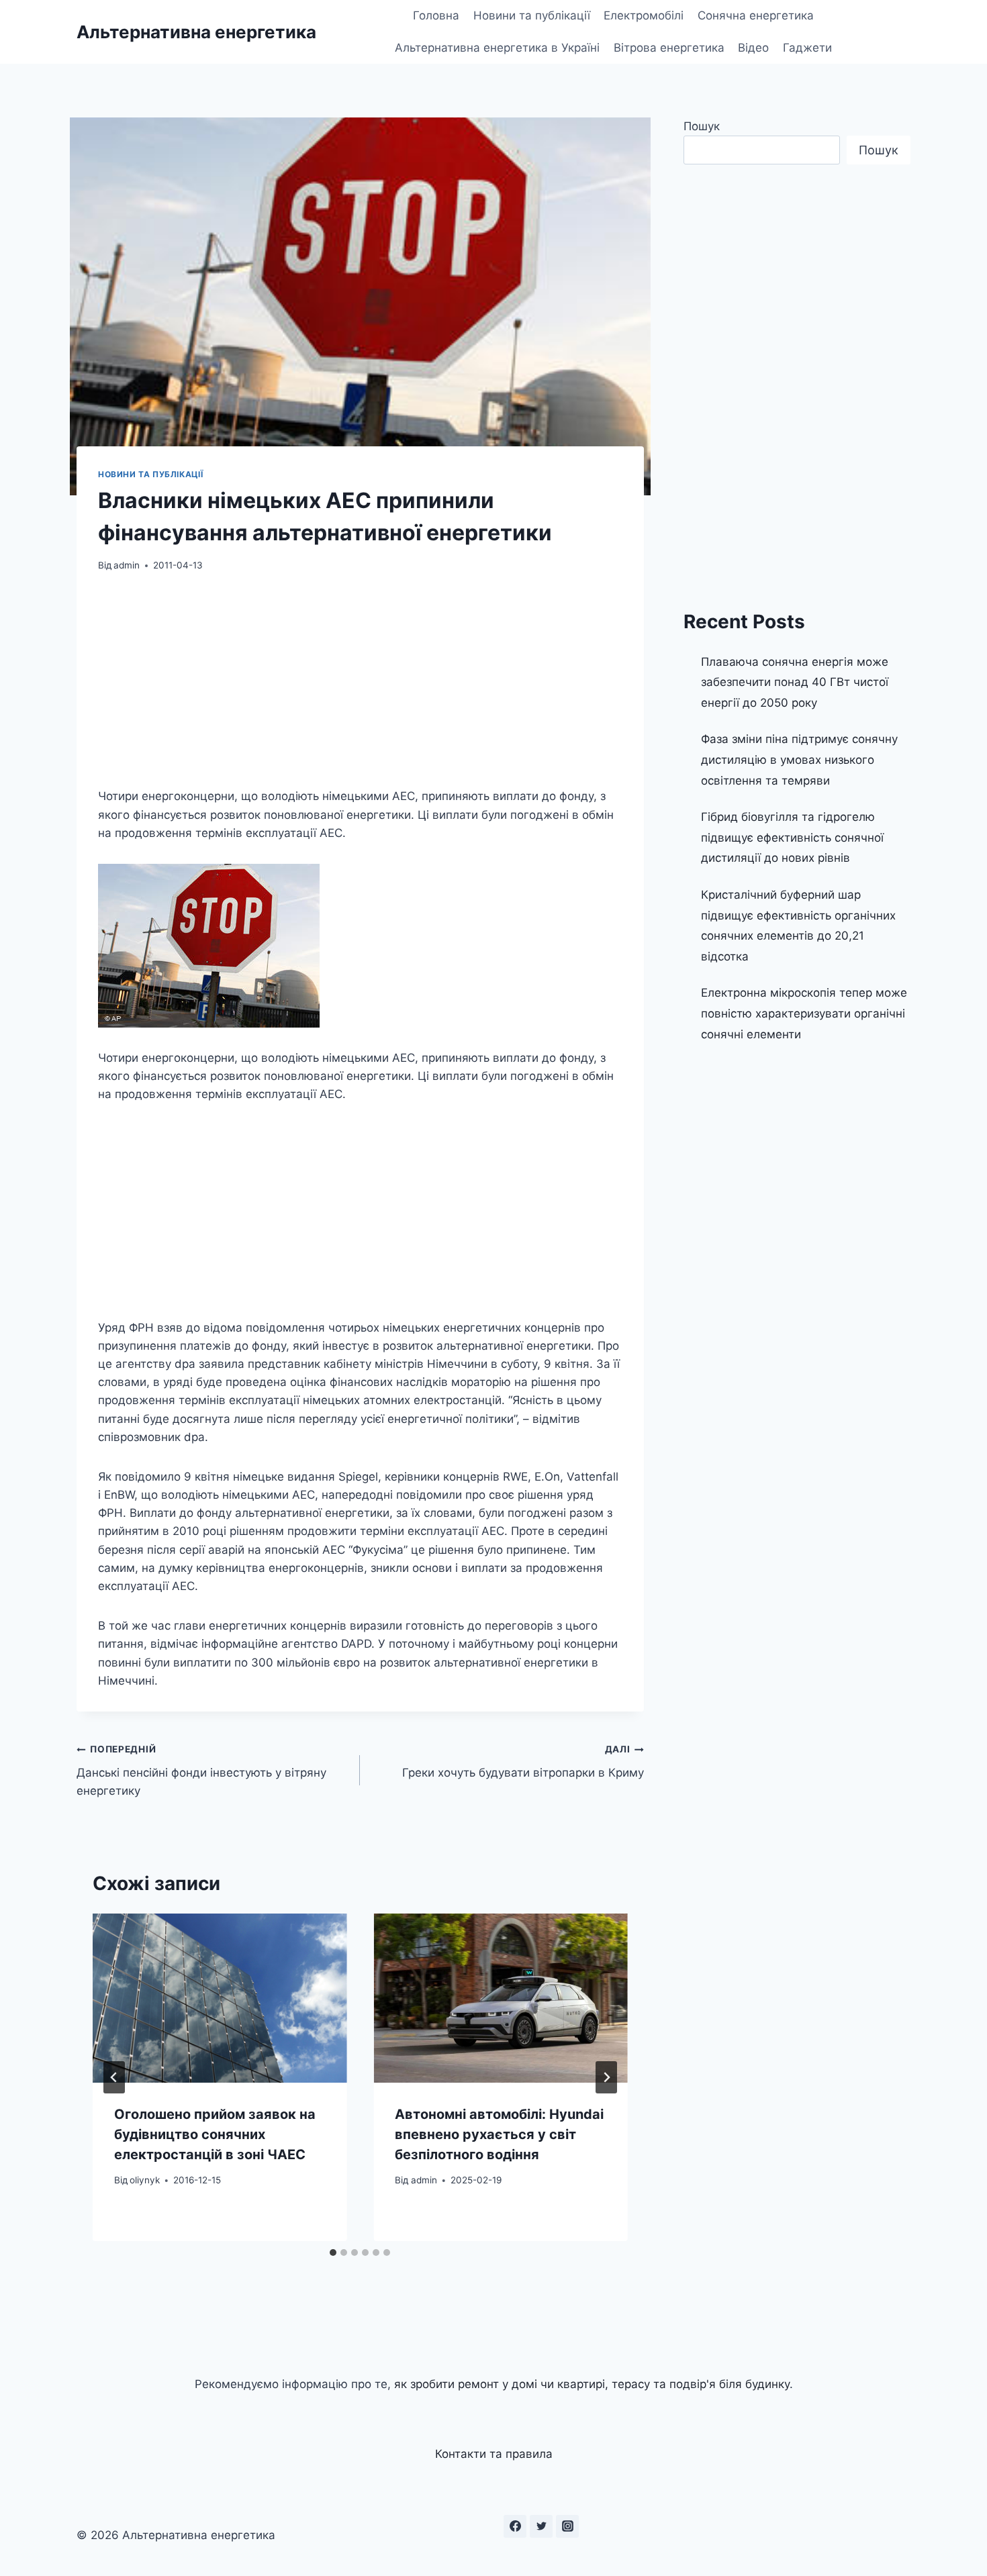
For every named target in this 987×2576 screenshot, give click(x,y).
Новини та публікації (532, 15)
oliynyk (145, 2180)
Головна (436, 15)
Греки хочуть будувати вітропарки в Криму (523, 1762)
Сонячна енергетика (756, 15)
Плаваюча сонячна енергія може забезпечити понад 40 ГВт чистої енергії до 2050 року (795, 682)
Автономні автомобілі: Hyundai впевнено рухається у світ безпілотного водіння (499, 2134)
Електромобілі (644, 15)
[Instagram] (567, 2526)
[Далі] (606, 2077)
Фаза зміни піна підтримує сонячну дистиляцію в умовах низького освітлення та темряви (799, 759)
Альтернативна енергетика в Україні (497, 48)
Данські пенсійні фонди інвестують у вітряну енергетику (201, 1771)
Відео (753, 48)
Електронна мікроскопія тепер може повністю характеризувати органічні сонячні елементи (804, 1013)
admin (127, 565)
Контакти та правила (494, 2454)
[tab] (333, 2252)
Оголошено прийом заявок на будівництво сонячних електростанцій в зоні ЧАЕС (215, 2134)
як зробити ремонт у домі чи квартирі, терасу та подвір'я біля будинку (592, 2384)
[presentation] (220, 1998)
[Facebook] (515, 2526)
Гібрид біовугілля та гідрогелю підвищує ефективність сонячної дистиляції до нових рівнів (792, 837)
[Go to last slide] (114, 2077)
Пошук (702, 126)
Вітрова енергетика (669, 48)
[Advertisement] (360, 688)
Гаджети (807, 48)
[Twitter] (541, 2526)
